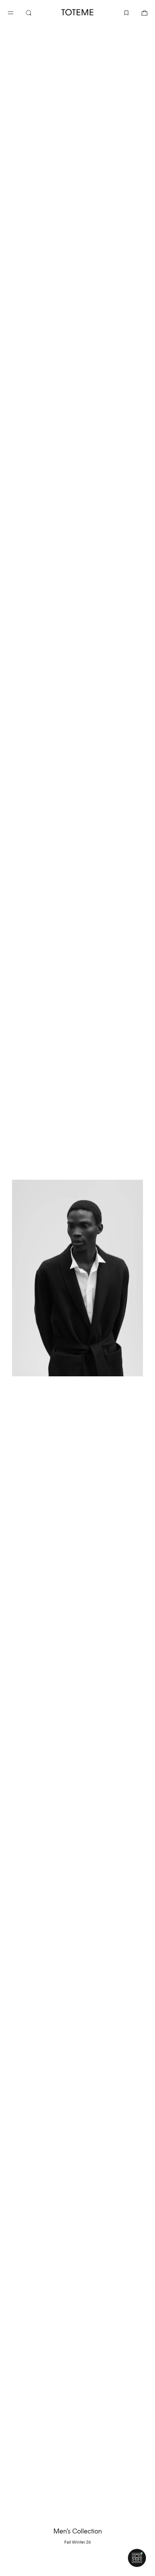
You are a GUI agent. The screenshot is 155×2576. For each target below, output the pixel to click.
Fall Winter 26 (78, 2542)
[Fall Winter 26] (77, 1278)
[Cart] (138, 12)
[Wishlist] (120, 12)
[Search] (35, 12)
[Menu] (17, 12)
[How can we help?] (137, 2558)
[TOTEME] (77, 12)
